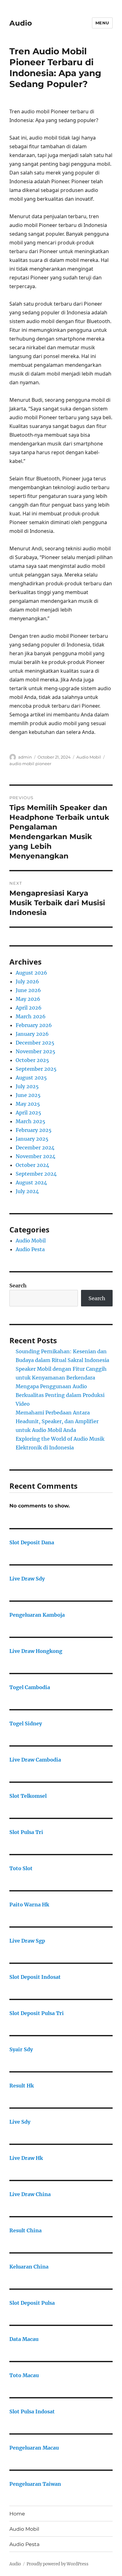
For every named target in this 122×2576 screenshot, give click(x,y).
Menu (102, 23)
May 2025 (28, 1104)
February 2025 (34, 1130)
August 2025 (31, 1078)
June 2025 (28, 1095)
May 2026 (28, 999)
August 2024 (31, 1182)
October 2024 (32, 1165)
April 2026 (29, 1008)
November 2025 (36, 1051)
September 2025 (36, 1069)
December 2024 (35, 1148)
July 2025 (27, 1086)
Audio (21, 23)
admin (25, 757)
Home (17, 2514)
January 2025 (32, 1139)
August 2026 (31, 973)
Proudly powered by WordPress (58, 2564)
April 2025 (28, 1113)
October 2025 (32, 1060)
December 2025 (35, 1043)
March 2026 (31, 1016)
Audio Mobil (89, 757)
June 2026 (28, 990)
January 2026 (32, 1034)
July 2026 (27, 981)
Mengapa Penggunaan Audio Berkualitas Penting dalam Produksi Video (60, 1395)
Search (18, 1286)
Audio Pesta (30, 1249)
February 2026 (34, 1025)
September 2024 (36, 1174)
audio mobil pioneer (30, 764)
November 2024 (36, 1156)
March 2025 (30, 1121)
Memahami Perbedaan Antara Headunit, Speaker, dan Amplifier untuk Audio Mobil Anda (57, 1421)
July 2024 (27, 1191)
